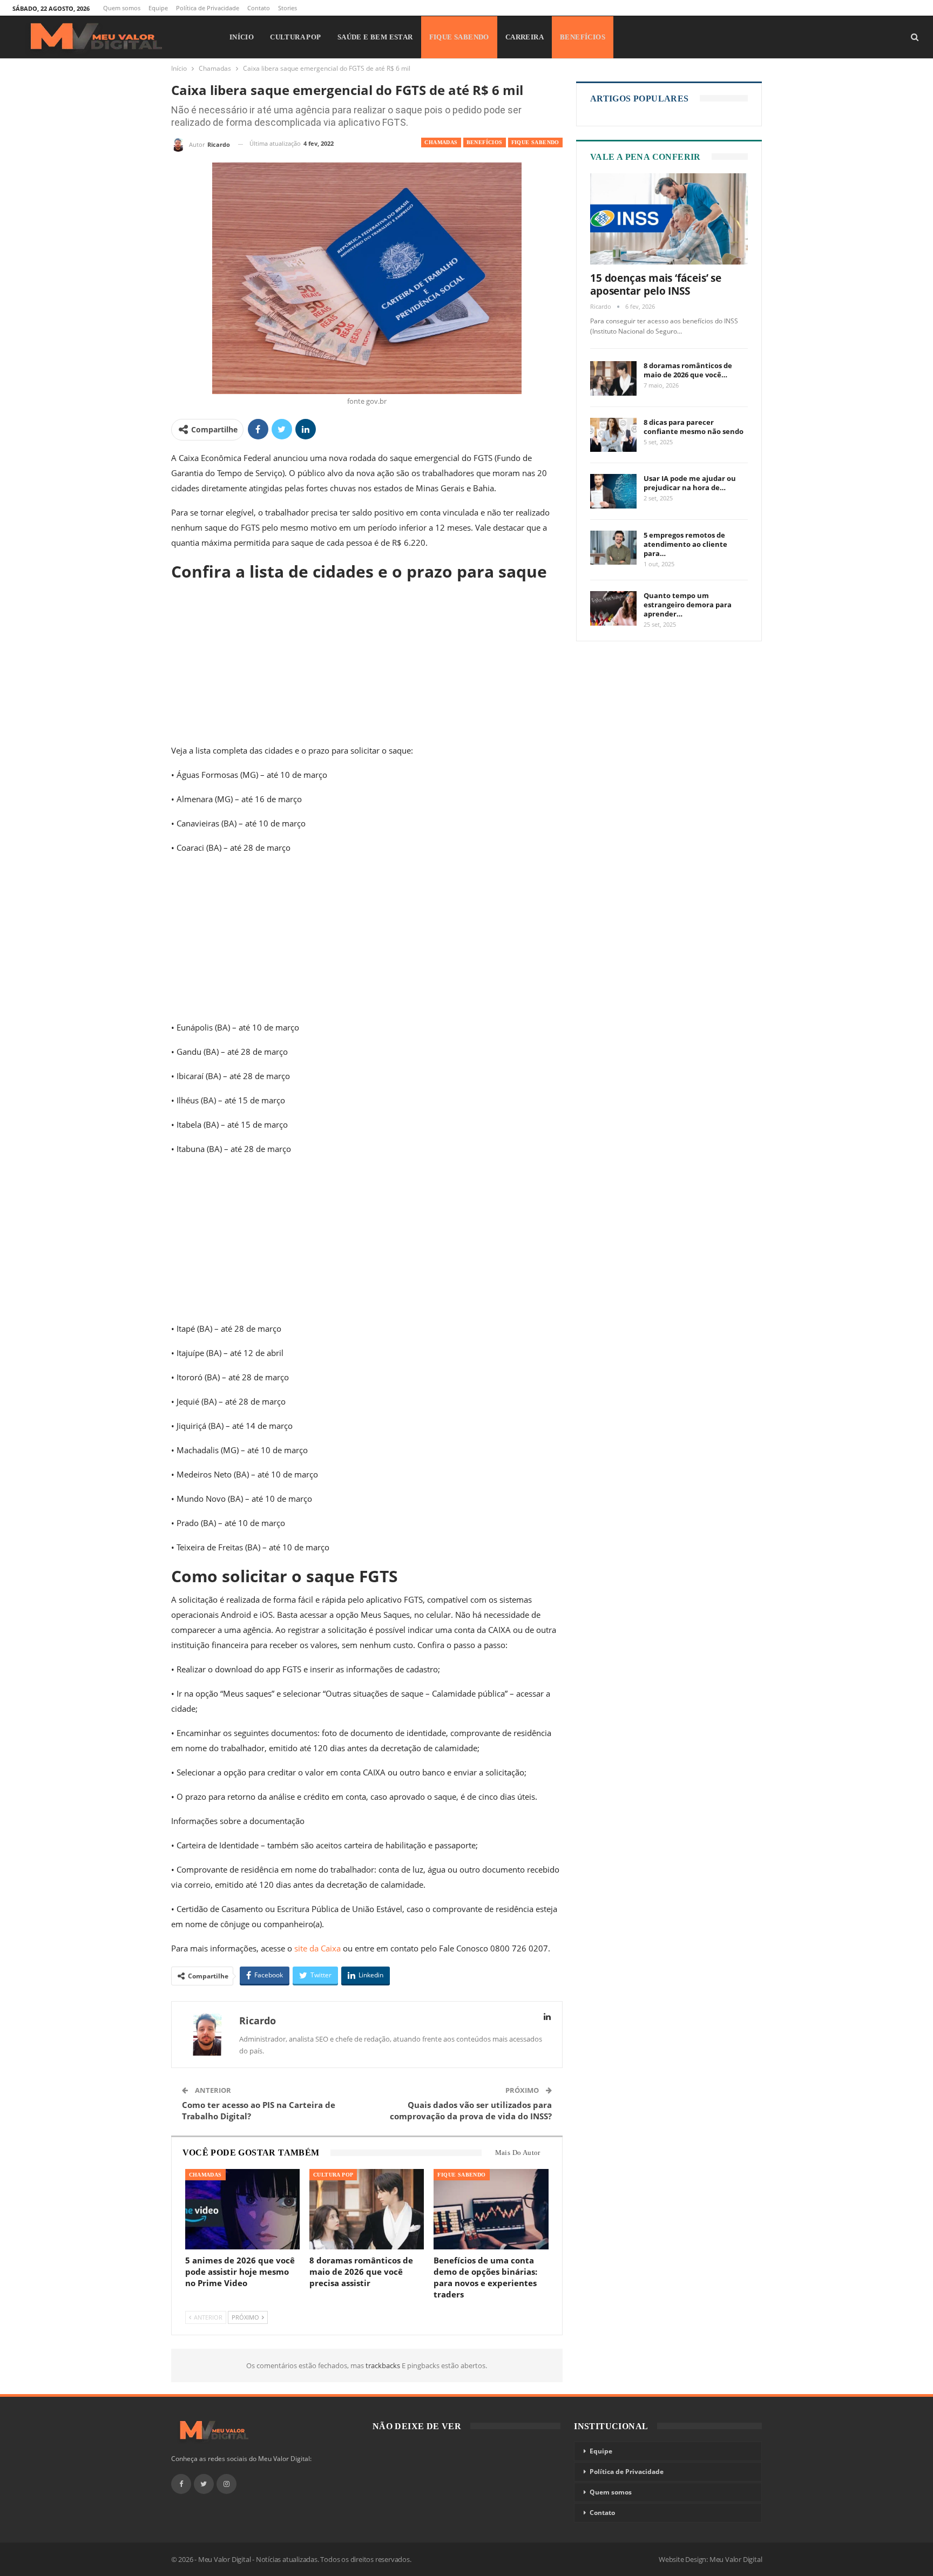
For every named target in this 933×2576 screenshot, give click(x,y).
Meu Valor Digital (736, 2559)
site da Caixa (317, 1948)
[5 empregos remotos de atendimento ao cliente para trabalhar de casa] (613, 548)
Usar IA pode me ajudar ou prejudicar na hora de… (690, 483)
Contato (259, 8)
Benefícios (583, 37)
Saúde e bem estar (375, 37)
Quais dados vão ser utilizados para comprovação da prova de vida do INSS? (471, 2110)
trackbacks (384, 2365)
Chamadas (441, 142)
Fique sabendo (459, 37)
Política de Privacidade (208, 8)
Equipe (158, 8)
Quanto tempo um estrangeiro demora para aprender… (688, 605)
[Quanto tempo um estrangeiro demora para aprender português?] (613, 608)
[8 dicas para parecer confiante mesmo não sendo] (613, 435)
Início (242, 37)
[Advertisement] (367, 663)
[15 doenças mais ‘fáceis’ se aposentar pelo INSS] (669, 219)
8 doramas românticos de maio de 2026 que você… (688, 370)
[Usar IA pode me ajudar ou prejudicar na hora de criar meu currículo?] (613, 491)
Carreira (525, 37)
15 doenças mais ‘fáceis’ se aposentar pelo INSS (656, 284)
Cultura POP (295, 37)
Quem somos (122, 8)
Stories (288, 8)
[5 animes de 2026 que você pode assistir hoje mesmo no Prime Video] (242, 2209)
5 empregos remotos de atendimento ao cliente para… (685, 544)
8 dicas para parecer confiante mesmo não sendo (694, 427)
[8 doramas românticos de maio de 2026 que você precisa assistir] (367, 2209)
